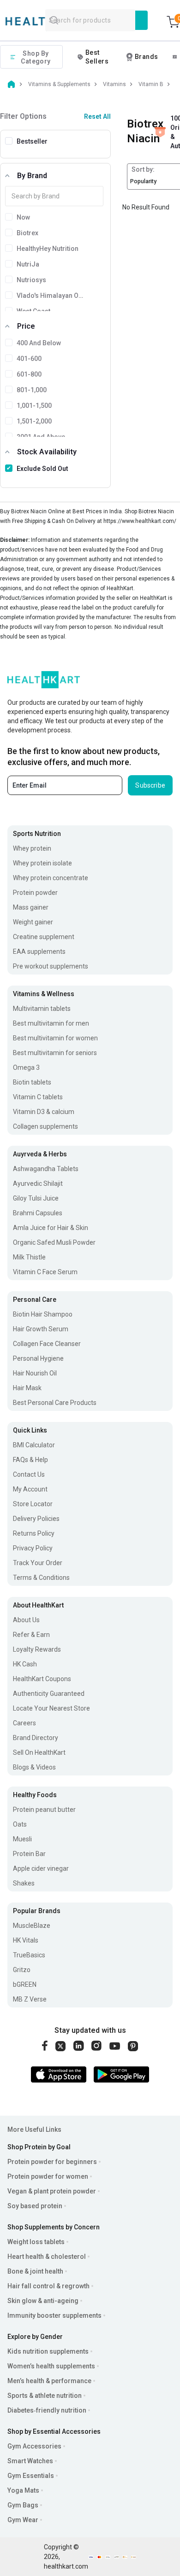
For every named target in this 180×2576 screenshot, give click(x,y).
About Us (26, 1620)
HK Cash (25, 1664)
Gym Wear (23, 2520)
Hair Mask (27, 1388)
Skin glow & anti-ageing (43, 2301)
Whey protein (32, 848)
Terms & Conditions (41, 1578)
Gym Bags (23, 2505)
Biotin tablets (32, 1082)
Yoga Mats (23, 2490)
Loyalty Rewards (37, 1649)
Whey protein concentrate (51, 878)
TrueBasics (29, 1955)
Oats (20, 1824)
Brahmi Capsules (38, 1213)
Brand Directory (36, 1738)
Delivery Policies (36, 1519)
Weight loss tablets (36, 2242)
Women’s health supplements (51, 2366)
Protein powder (35, 893)
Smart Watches (30, 2461)
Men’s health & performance (49, 2381)
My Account (30, 1489)
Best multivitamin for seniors (55, 1053)
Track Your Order (38, 1563)
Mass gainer (31, 907)
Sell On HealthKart (39, 1752)
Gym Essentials (31, 2476)
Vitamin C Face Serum (45, 1272)
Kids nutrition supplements (48, 2351)
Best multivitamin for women (55, 1038)
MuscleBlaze (32, 1926)
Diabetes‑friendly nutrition (47, 2410)
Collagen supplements (45, 1126)
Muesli (22, 1839)
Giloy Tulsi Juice (36, 1198)
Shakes (24, 1883)
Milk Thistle (29, 1257)
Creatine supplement (44, 937)
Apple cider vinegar (41, 1868)
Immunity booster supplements (54, 2315)
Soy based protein (35, 2206)
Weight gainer (33, 922)
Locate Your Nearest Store (51, 1708)
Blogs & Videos (34, 1767)
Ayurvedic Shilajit (38, 1184)
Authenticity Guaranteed (49, 1694)
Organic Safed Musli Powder (54, 1242)
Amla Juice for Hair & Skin (51, 1228)
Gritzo (22, 1970)
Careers (24, 1723)
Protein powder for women (48, 2176)
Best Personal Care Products (55, 1403)
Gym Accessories (34, 2446)
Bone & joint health (35, 2271)
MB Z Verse (30, 1999)
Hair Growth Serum (41, 1329)
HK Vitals (26, 1940)
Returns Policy (34, 1533)
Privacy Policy (33, 1548)
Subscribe (150, 785)
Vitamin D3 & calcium (44, 1112)
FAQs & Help (30, 1460)
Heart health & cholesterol (47, 2257)
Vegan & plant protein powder (52, 2191)
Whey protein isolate (42, 863)
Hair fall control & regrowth (48, 2286)
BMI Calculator (34, 1445)
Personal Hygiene (38, 1358)
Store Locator (33, 1504)
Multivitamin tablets (42, 1009)
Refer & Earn (31, 1635)
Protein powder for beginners (52, 2162)
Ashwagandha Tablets (46, 1169)
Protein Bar (29, 1854)
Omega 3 (26, 1068)
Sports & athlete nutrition (45, 2396)
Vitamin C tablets (38, 1097)
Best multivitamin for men (51, 1023)
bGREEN (25, 1984)
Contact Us (29, 1474)
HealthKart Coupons (42, 1679)
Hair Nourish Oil (35, 1373)
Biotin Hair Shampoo (43, 1314)
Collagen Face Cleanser (47, 1344)
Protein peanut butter (44, 1810)
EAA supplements (39, 951)
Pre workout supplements (51, 966)
